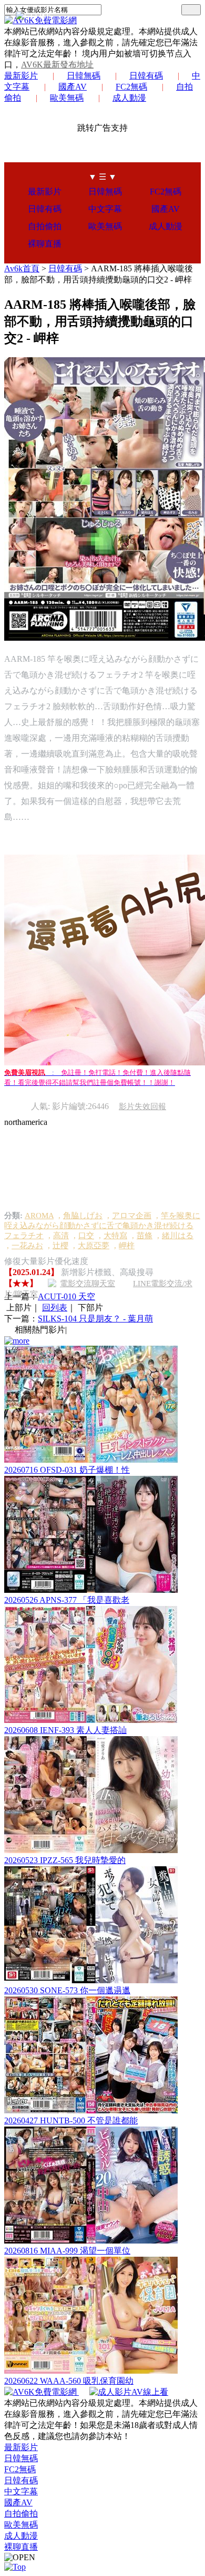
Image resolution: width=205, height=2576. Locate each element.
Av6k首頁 (22, 268)
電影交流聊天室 (88, 1284)
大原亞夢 (94, 1246)
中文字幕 (105, 209)
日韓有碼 (146, 76)
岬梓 (127, 1246)
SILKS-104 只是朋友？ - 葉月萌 (95, 1319)
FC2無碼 (131, 87)
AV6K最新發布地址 (57, 65)
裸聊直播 (45, 244)
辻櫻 (60, 1246)
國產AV (73, 87)
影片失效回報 (142, 1106)
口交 (86, 1236)
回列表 (55, 1307)
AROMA (39, 1216)
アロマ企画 (132, 1216)
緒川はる (178, 1236)
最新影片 (21, 76)
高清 (61, 1236)
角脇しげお (83, 1216)
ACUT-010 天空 (66, 1296)
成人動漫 (129, 98)
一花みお (27, 1246)
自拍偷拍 (45, 226)
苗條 (145, 1236)
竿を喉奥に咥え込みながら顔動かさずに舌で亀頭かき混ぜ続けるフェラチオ (102, 1226)
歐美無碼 (67, 98)
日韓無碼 (84, 76)
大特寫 (115, 1236)
